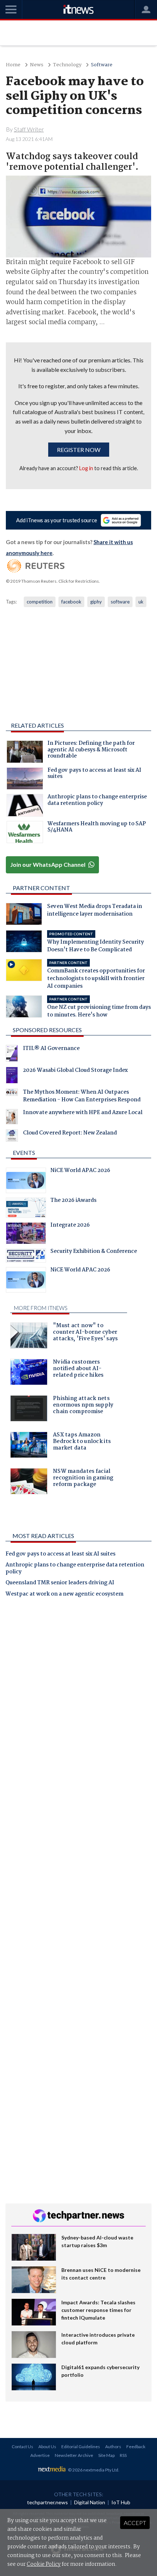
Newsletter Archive (74, 2455)
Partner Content (41, 888)
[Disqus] (78, 1704)
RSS (123, 2455)
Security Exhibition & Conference (94, 1252)
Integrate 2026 (70, 1226)
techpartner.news (47, 2502)
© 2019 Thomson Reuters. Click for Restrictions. (53, 581)
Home (13, 65)
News (37, 65)
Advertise (40, 2455)
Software (102, 65)
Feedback (136, 2447)
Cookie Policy (44, 2564)
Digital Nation (90, 2502)
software (120, 602)
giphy (96, 602)
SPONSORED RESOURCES (47, 1030)
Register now (79, 450)
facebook (71, 602)
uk (141, 602)
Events (24, 1153)
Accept (135, 2523)
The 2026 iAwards (73, 1201)
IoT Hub (121, 2502)
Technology (67, 65)
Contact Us (22, 2447)
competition (40, 602)
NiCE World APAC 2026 (80, 1171)
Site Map (106, 2455)
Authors (113, 2447)
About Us (47, 2447)
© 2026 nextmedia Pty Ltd (93, 2470)
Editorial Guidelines (81, 2447)
